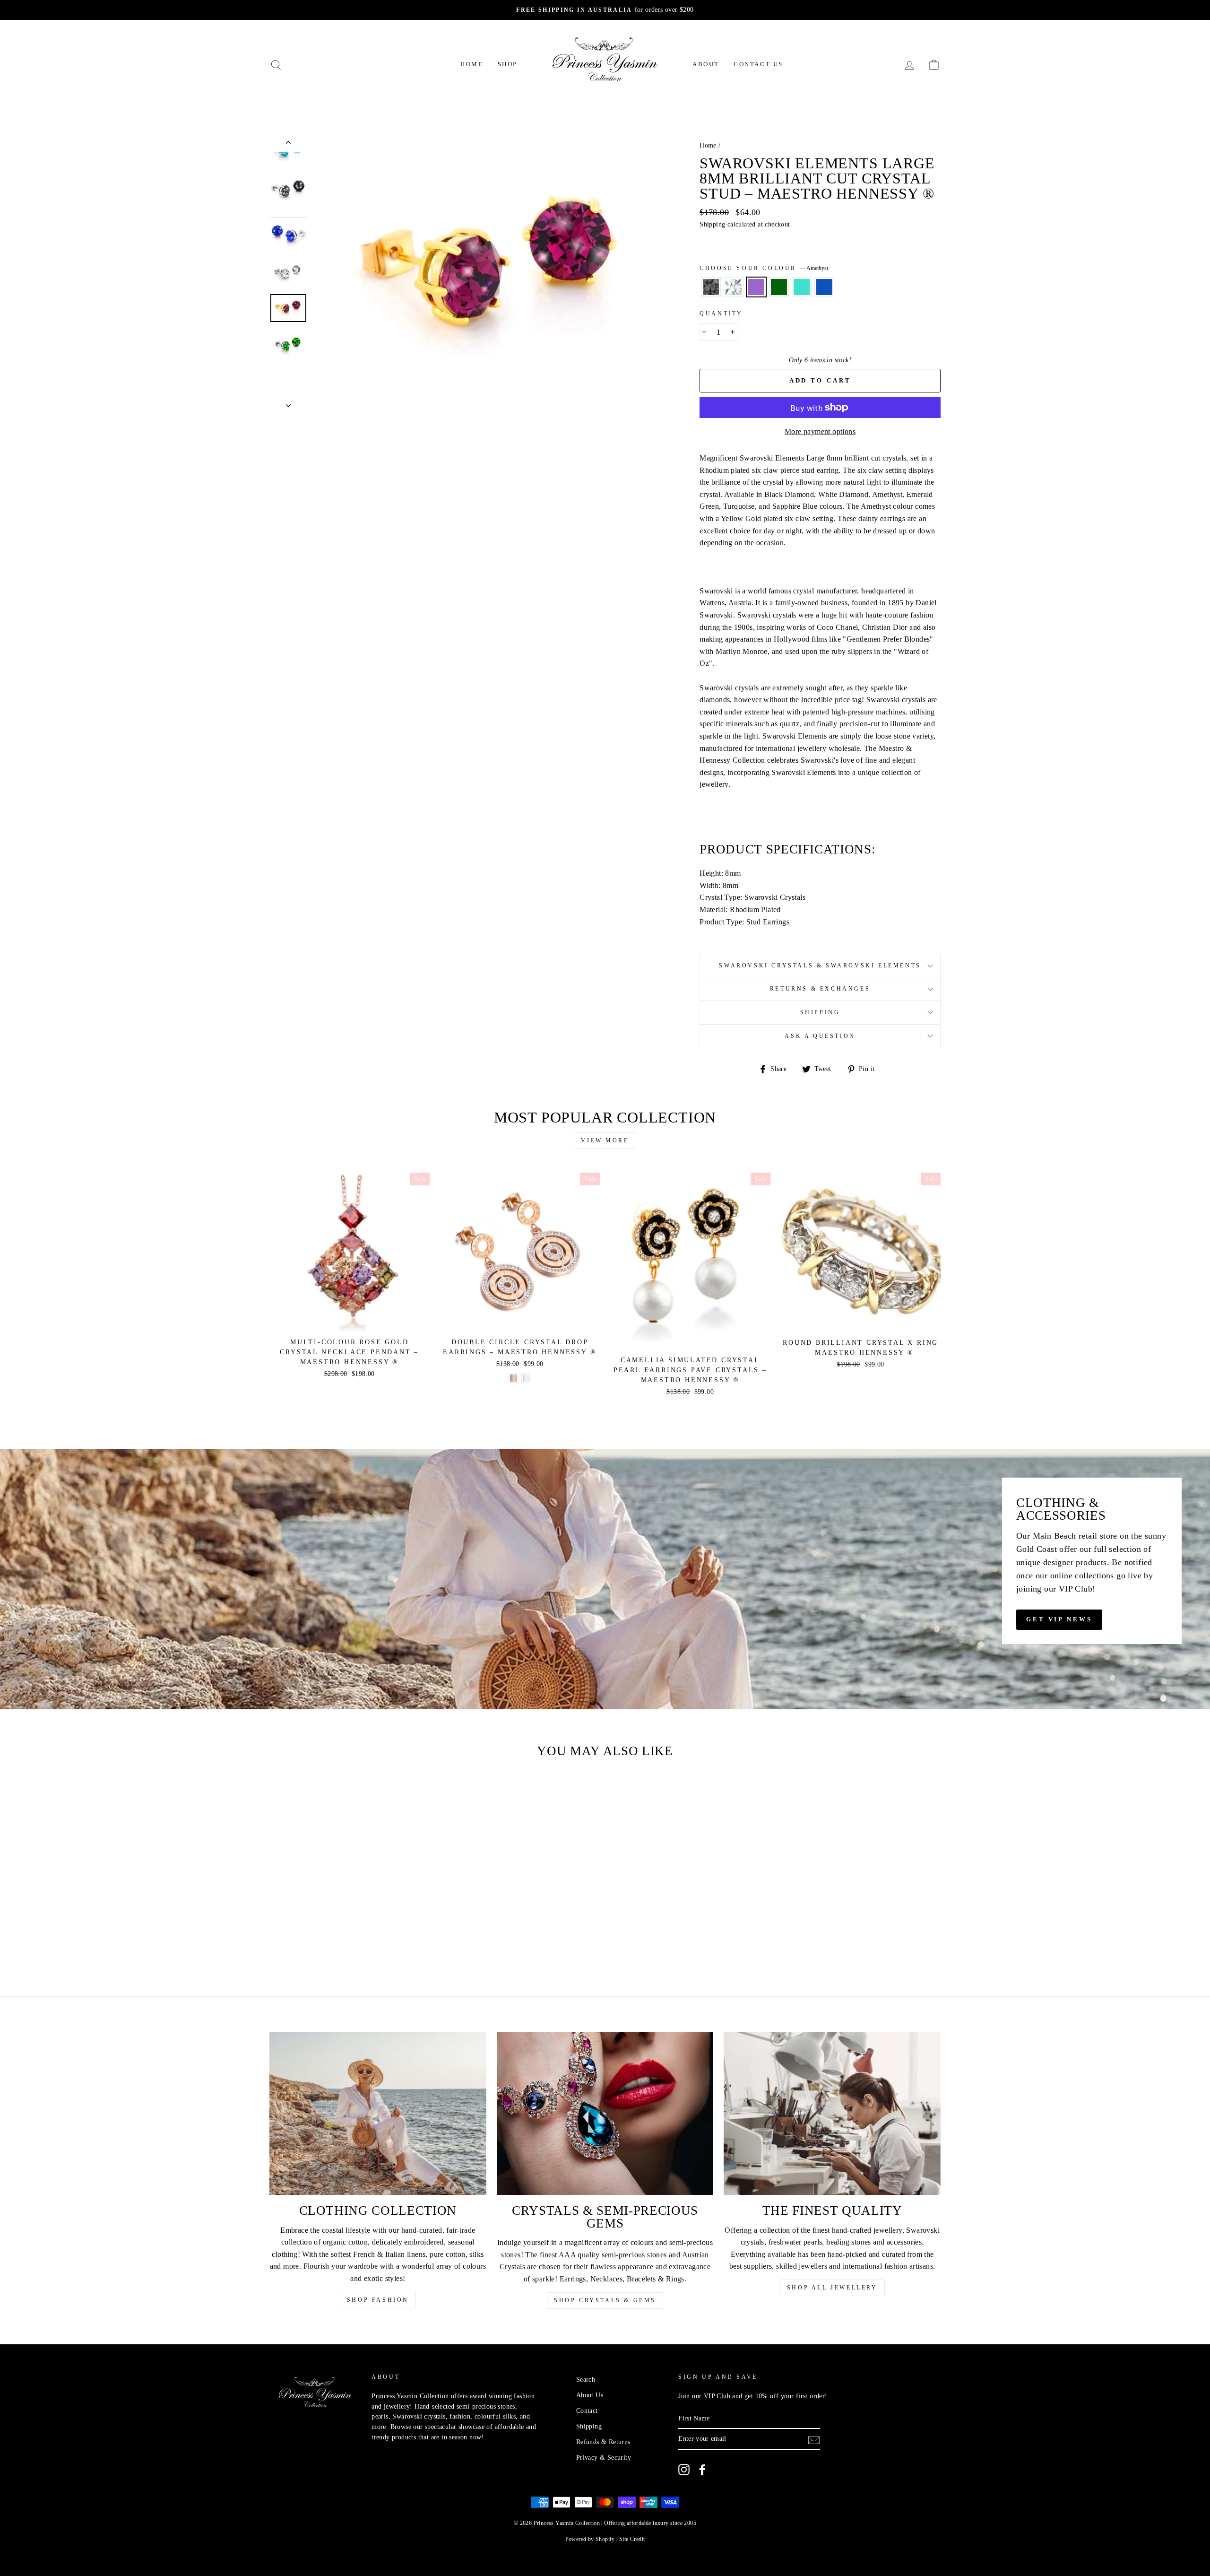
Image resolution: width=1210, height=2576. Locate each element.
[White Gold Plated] (526, 1378)
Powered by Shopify (590, 2539)
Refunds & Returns (603, 2442)
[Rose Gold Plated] (514, 1378)
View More (605, 1140)
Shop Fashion (378, 2300)
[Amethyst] (326, 1940)
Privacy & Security (604, 2458)
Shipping (712, 224)
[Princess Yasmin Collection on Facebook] (702, 2470)
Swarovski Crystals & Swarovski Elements (820, 966)
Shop (508, 64)
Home (472, 64)
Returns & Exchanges (820, 989)
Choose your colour (764, 268)
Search (586, 2380)
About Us (590, 2395)
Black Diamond (711, 287)
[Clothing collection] (378, 2114)
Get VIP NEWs (1059, 1619)
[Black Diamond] (300, 1940)
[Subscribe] (814, 2439)
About (706, 64)
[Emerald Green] (339, 1940)
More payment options (820, 431)
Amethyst (756, 287)
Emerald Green (779, 287)
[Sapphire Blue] (364, 1940)
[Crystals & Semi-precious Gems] (605, 2114)
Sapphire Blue (824, 287)
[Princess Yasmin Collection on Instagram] (684, 2470)
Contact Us (758, 64)
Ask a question (820, 1036)
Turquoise (802, 287)
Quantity (721, 313)
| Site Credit (631, 2539)
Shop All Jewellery (832, 2288)
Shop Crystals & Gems (605, 2300)
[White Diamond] (313, 1940)
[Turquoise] (351, 1940)
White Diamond (734, 287)
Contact (587, 2411)
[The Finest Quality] (832, 2114)
